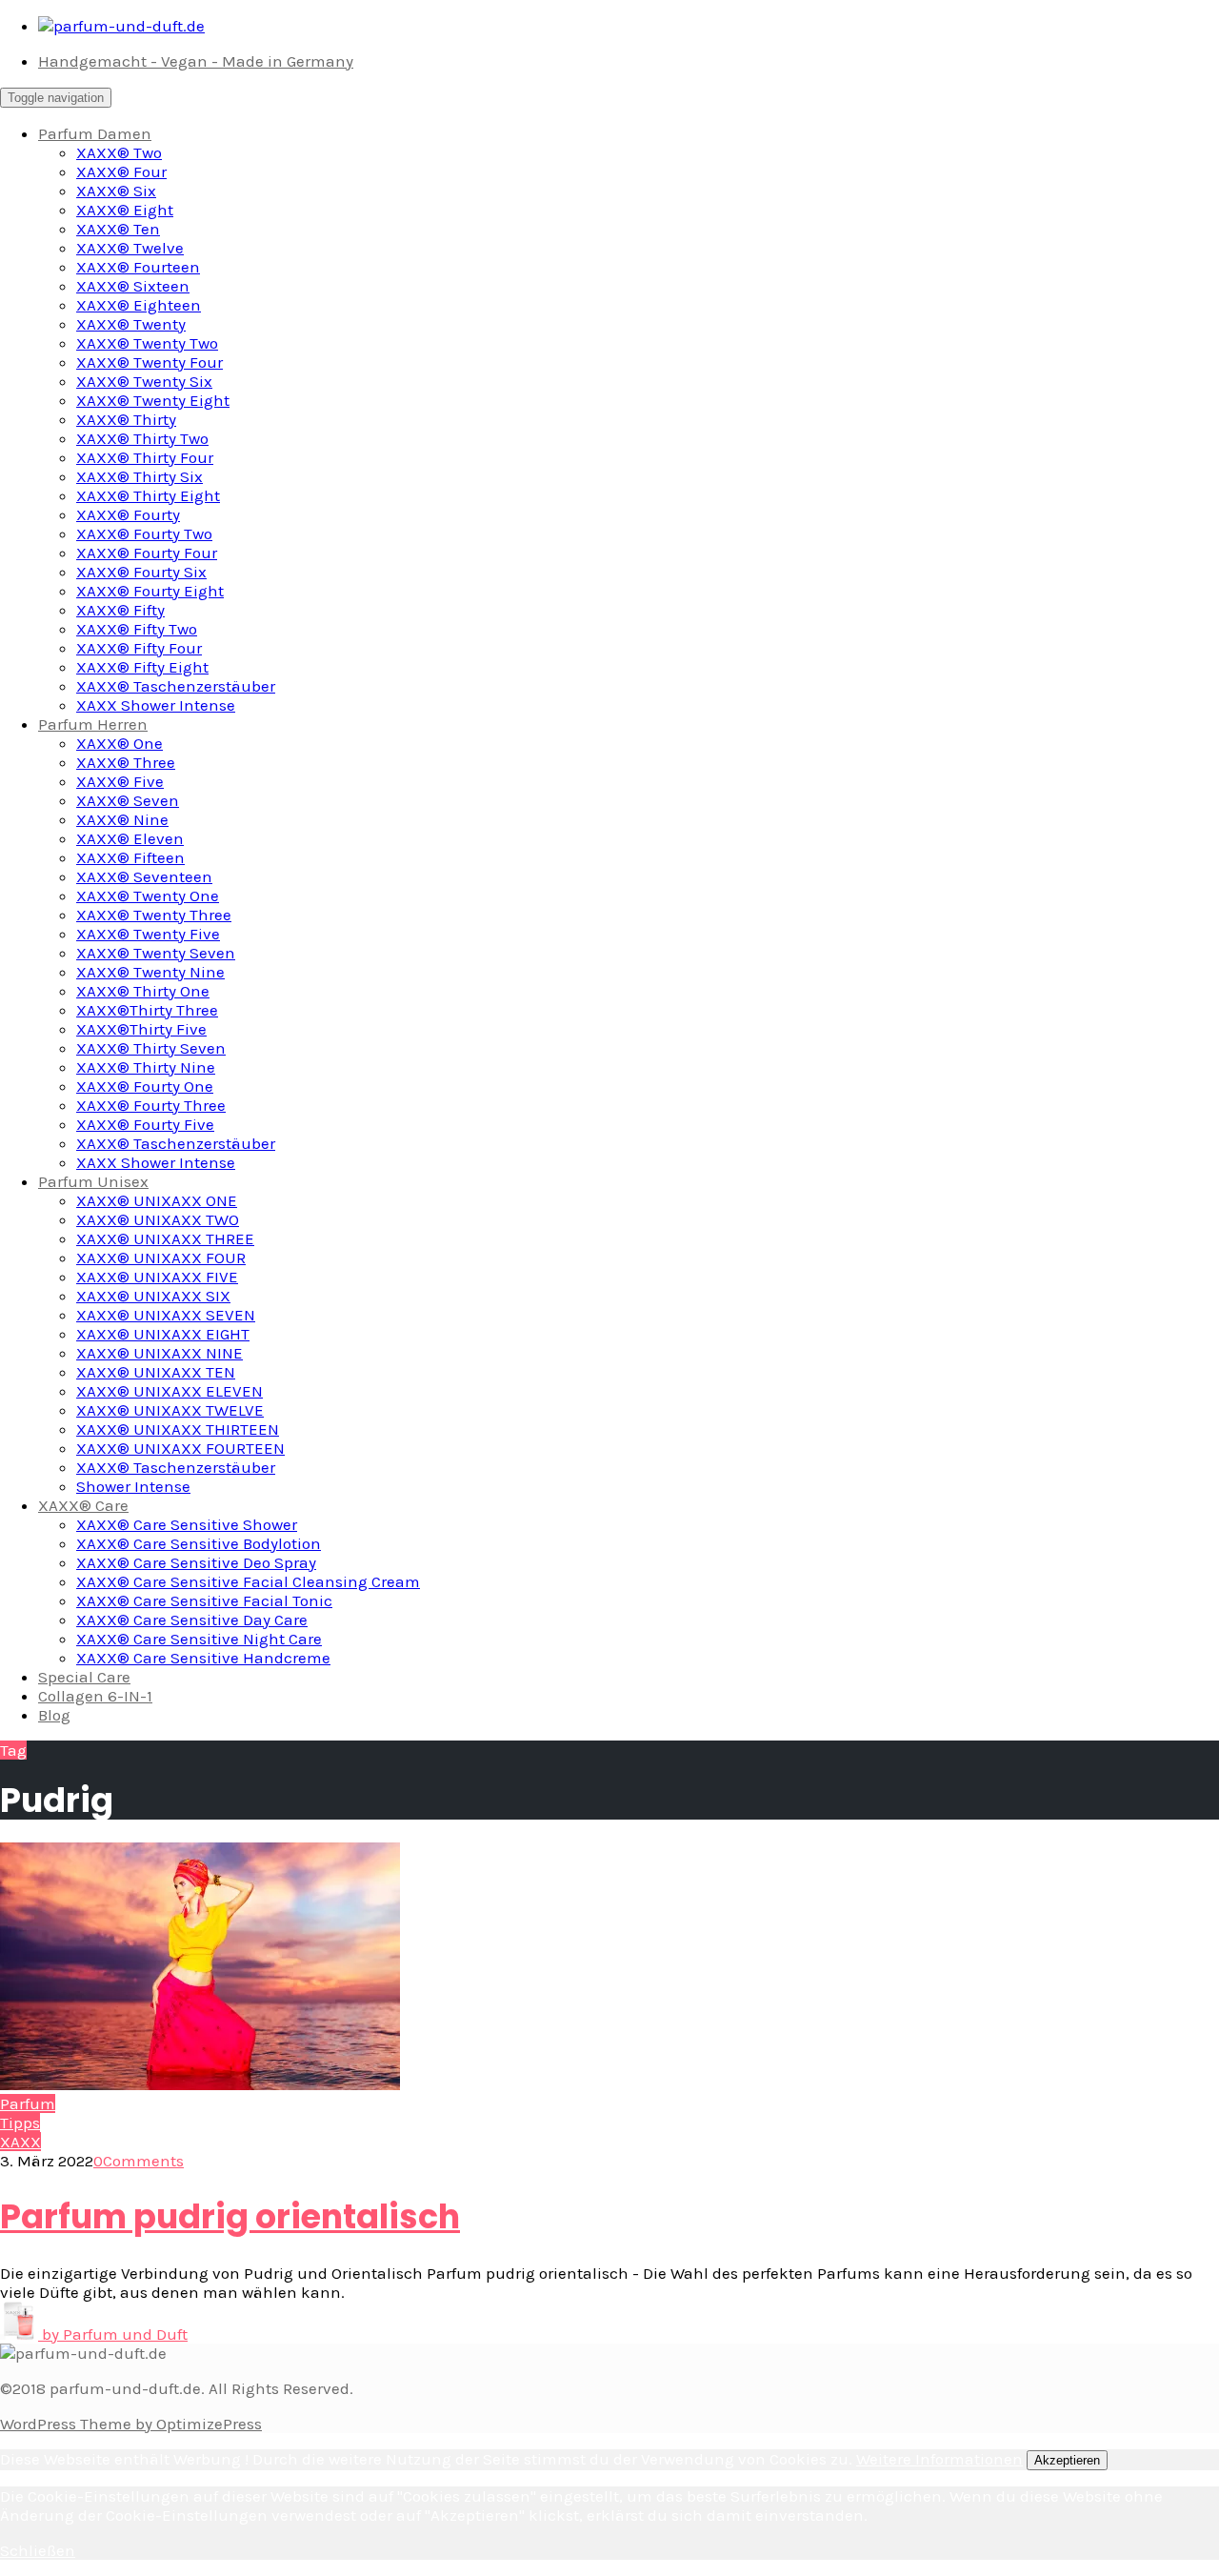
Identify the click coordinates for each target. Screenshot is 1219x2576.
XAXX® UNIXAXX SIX (153, 1296)
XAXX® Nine (122, 819)
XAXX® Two (119, 152)
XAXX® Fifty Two (137, 629)
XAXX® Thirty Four (145, 457)
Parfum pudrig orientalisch (230, 2216)
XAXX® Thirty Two (142, 438)
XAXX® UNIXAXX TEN (156, 1372)
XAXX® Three (126, 762)
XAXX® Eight (125, 210)
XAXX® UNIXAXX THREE (165, 1238)
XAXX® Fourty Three (151, 1105)
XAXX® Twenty (131, 324)
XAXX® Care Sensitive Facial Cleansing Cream (248, 1581)
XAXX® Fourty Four (147, 553)
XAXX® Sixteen (133, 286)
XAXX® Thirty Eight (148, 495)
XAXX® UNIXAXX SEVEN (166, 1315)
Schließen (38, 2550)
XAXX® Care (83, 1505)
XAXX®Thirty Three (147, 1010)
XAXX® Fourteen (138, 267)
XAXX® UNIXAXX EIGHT (163, 1334)
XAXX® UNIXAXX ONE (157, 1200)
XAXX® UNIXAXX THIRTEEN (178, 1429)
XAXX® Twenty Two (147, 343)
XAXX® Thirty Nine (146, 1067)
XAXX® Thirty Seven (151, 1048)
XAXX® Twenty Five (148, 934)
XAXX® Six (116, 191)
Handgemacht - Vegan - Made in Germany (196, 61)
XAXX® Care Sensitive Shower (187, 1524)
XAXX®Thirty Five (141, 1029)
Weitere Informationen (939, 2459)
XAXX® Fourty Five (145, 1124)
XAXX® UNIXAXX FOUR (161, 1258)
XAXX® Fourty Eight (150, 591)
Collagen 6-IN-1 (95, 1696)
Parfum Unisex (93, 1181)
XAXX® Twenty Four (150, 362)
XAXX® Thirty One (143, 991)
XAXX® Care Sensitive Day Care (192, 1620)
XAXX (20, 2142)
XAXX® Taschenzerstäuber (176, 686)
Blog (54, 1715)
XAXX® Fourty (128, 514)
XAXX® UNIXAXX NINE (160, 1353)
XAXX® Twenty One (148, 896)
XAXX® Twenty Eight (153, 400)
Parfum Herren (93, 724)
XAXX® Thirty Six (140, 476)
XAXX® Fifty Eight (142, 667)
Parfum (28, 2103)
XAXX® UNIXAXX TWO (158, 1219)
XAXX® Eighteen (139, 305)
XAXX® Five (120, 781)
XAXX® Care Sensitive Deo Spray (196, 1562)
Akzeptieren (1067, 2460)
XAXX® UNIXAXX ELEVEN (170, 1391)
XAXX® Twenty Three (154, 915)
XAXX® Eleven (130, 838)
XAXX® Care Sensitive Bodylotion (199, 1543)
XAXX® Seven (128, 800)
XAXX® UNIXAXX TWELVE (170, 1410)
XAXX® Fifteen (130, 857)
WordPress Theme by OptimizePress (131, 2424)
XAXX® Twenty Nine (150, 972)
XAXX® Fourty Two (144, 533)
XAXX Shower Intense (156, 705)
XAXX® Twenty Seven (156, 953)
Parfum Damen (95, 133)
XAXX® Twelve (130, 248)
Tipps (20, 2123)
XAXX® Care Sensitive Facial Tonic (204, 1600)
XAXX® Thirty (126, 419)
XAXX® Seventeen (144, 876)
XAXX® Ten (118, 229)
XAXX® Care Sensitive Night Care (199, 1639)
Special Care (84, 1677)
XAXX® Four (121, 171)
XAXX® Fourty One (145, 1086)
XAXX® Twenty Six (144, 381)
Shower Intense (133, 1486)
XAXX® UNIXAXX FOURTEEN (180, 1448)
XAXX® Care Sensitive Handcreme (203, 1658)
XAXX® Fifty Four (139, 648)
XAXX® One (120, 743)
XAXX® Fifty (120, 610)
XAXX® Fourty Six (141, 572)
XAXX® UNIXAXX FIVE (157, 1277)
